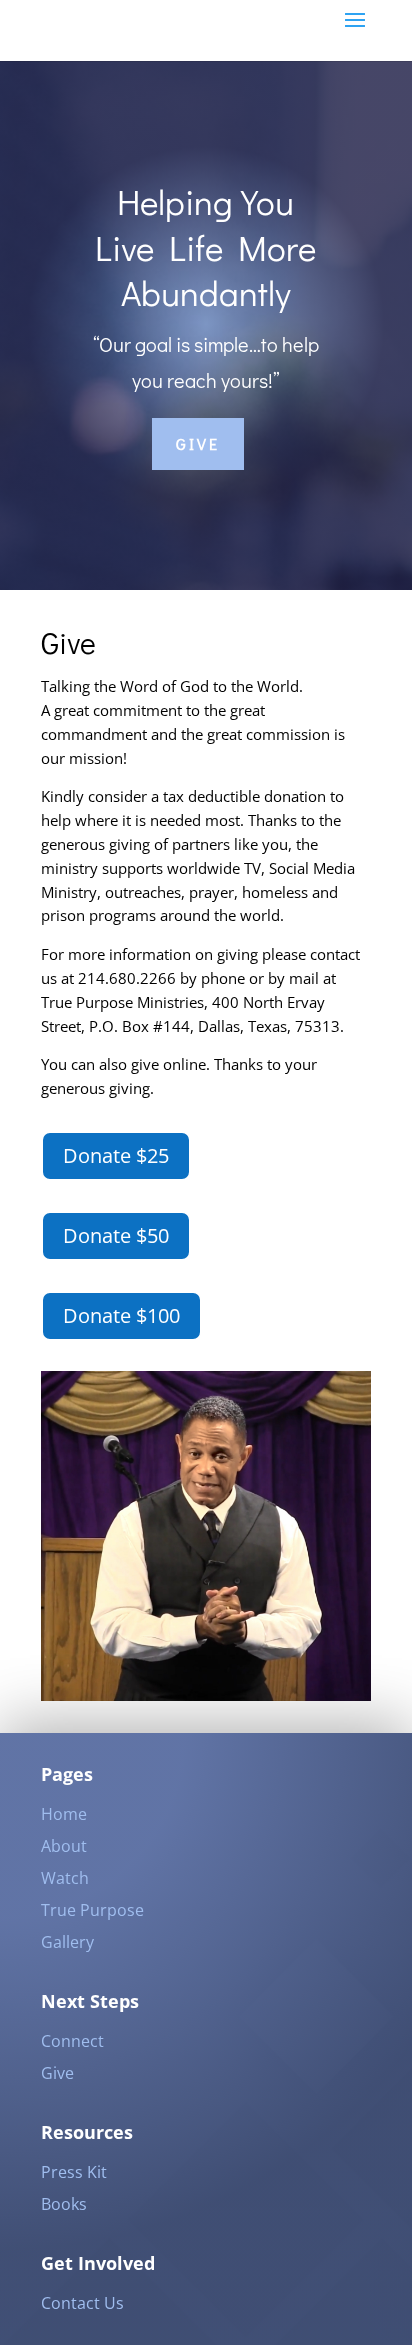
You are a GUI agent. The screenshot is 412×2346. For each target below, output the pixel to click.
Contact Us (82, 2303)
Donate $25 (116, 1155)
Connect (72, 2041)
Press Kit (74, 2172)
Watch (65, 1878)
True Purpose (92, 1910)
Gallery (67, 1942)
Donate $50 (116, 1235)
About (64, 1846)
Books (64, 2204)
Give (198, 443)
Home (64, 1814)
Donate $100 (121, 1315)
